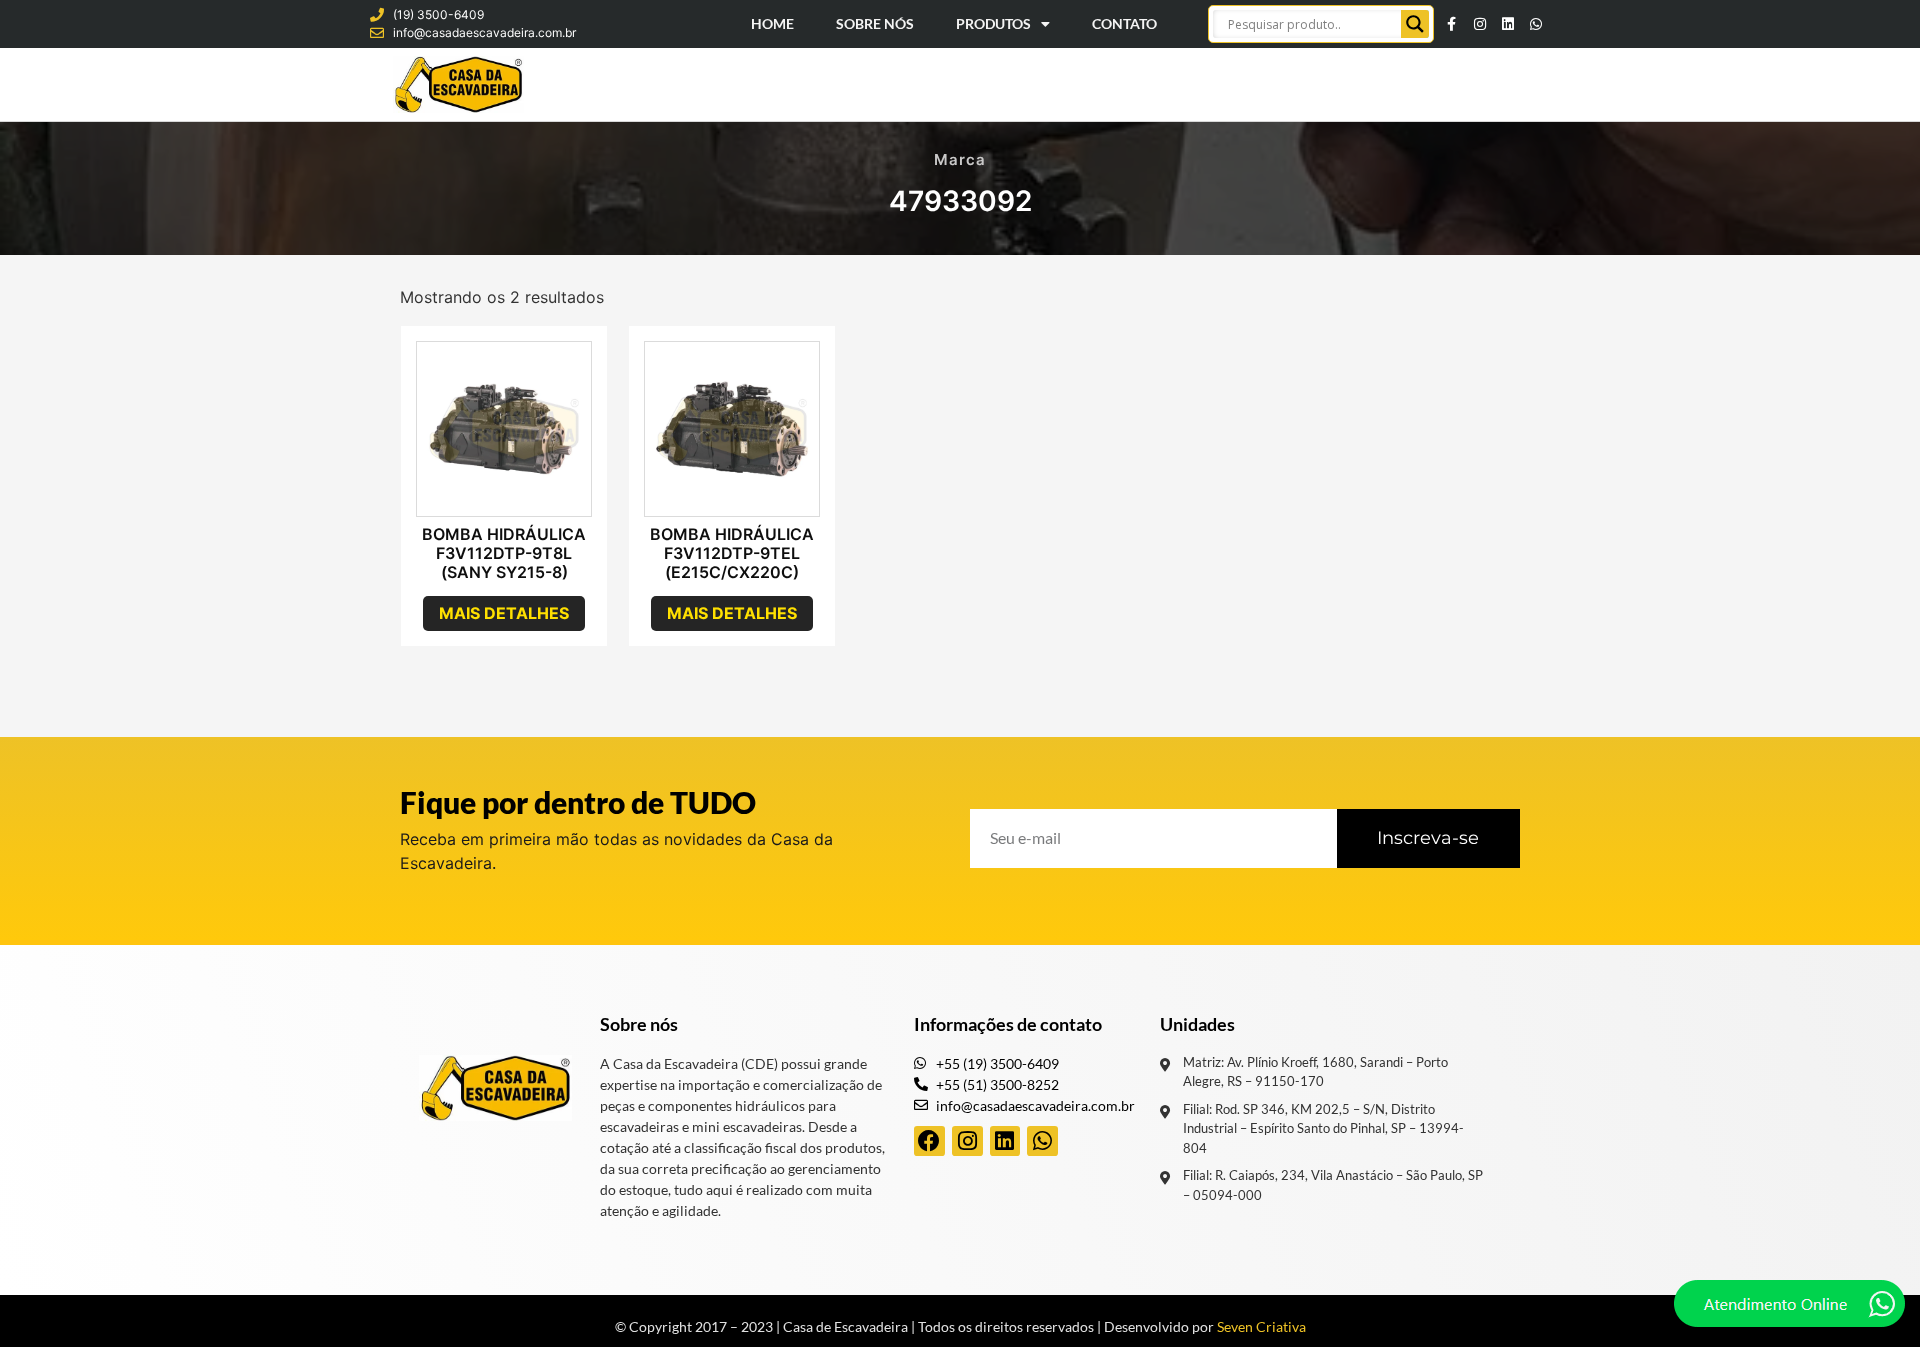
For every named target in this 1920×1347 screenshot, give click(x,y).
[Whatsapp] (1536, 24)
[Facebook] (929, 1141)
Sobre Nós (875, 23)
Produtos (993, 23)
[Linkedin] (1508, 24)
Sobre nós (639, 1024)
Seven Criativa (1261, 1326)
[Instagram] (1480, 24)
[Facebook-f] (1452, 24)
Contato (1124, 23)
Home (772, 23)
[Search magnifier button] (1415, 24)
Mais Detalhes (504, 613)
